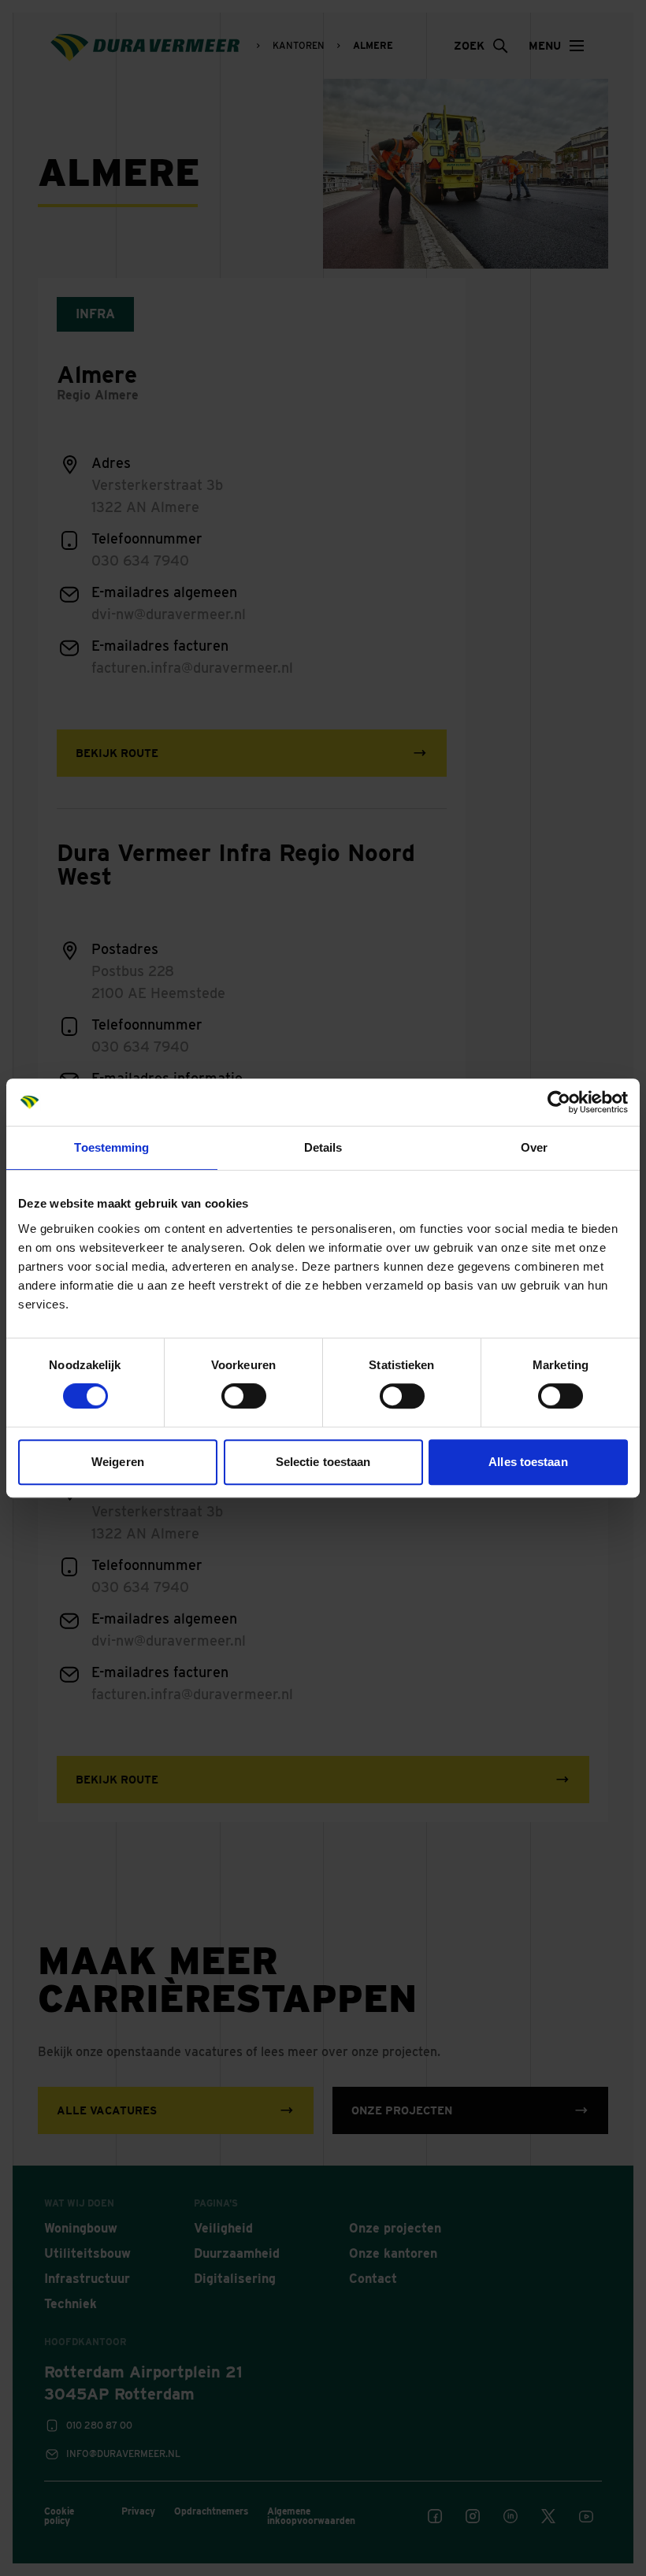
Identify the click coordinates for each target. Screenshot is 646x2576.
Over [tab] (534, 1147)
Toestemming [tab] (111, 1147)
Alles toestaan (528, 1462)
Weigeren (118, 1462)
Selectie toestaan (323, 1462)
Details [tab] (323, 1147)
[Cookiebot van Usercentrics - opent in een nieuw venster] (559, 1102)
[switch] (244, 1396)
